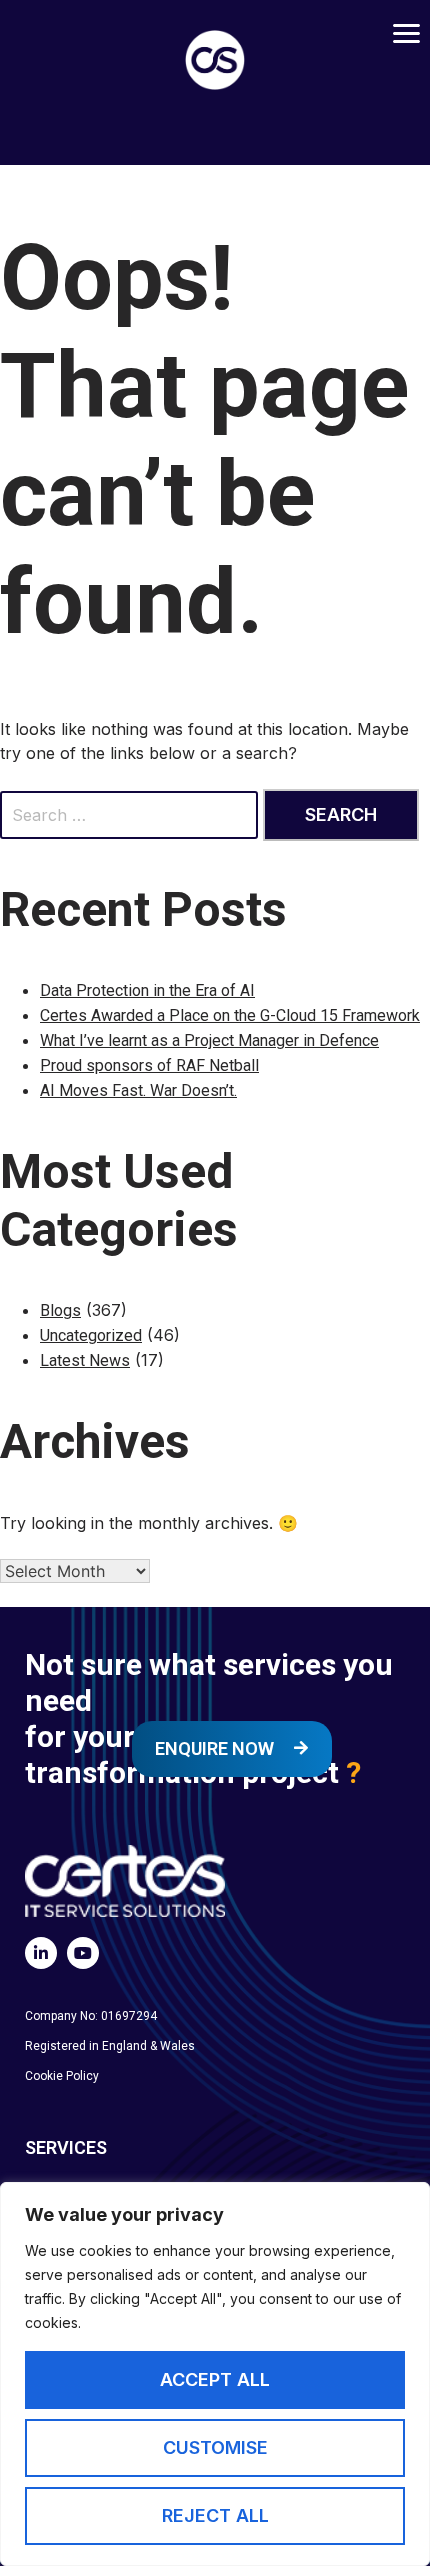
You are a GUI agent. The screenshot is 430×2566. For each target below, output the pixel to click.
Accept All (215, 2379)
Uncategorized (91, 1335)
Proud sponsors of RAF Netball (149, 1065)
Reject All (215, 2515)
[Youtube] (83, 1953)
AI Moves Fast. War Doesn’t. (138, 1090)
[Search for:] (131, 815)
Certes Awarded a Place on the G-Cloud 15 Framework (230, 1015)
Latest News (85, 1360)
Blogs (60, 1310)
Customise (215, 2447)
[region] (215, 2374)
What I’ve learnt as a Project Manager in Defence (209, 1040)
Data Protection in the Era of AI (147, 990)
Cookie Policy (62, 2076)
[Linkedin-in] (41, 1953)
